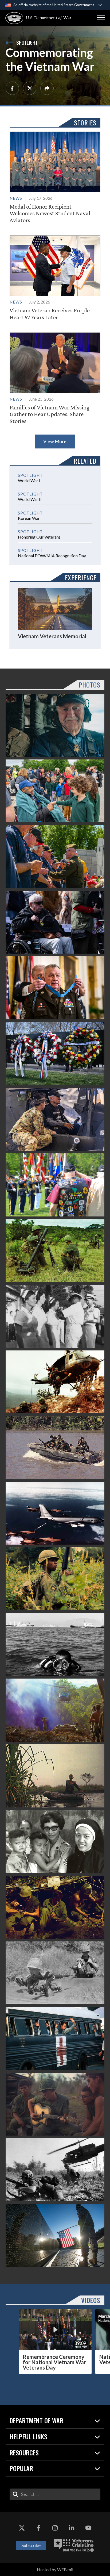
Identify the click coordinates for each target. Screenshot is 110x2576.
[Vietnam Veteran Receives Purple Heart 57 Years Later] (55, 278)
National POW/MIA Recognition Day (52, 556)
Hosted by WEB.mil (55, 2569)
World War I (29, 480)
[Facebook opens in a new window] (38, 2528)
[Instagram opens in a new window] (55, 2528)
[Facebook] (12, 88)
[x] (30, 88)
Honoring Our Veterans (39, 537)
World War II (30, 499)
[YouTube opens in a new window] (88, 2528)
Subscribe (31, 2545)
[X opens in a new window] (22, 2528)
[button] (101, 18)
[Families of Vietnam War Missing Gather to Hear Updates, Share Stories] (55, 378)
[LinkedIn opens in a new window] (72, 2528)
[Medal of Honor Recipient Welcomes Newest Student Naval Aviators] (55, 178)
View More (55, 441)
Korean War (29, 518)
